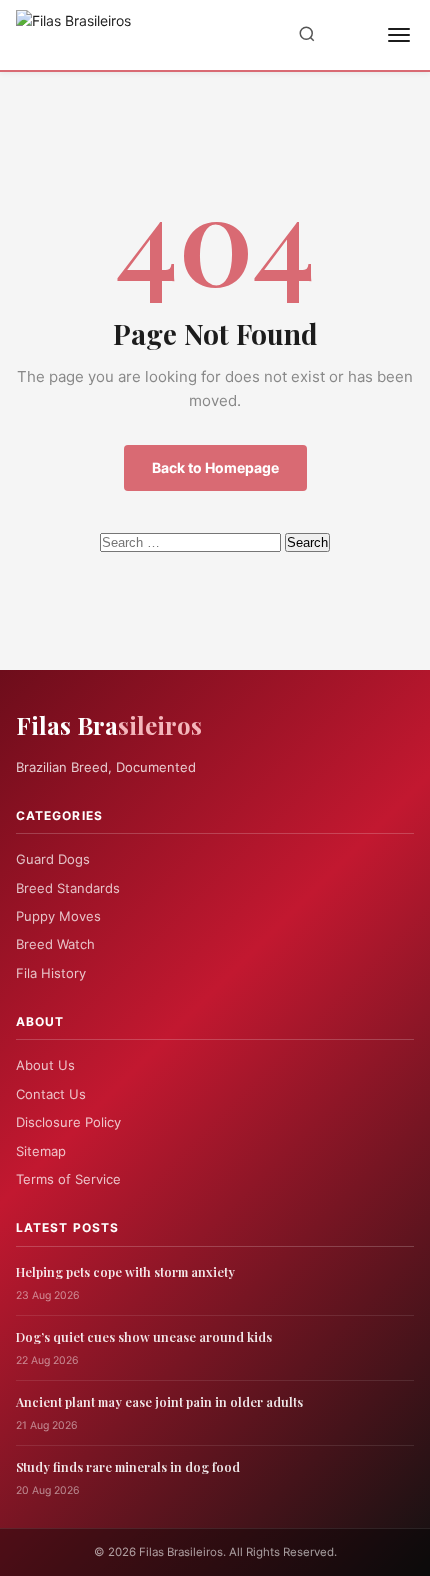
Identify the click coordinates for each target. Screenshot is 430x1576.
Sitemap (41, 1151)
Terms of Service (68, 1179)
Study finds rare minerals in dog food (128, 1466)
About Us (45, 1065)
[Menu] (399, 35)
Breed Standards (68, 888)
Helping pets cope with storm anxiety (125, 1271)
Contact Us (51, 1094)
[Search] (307, 35)
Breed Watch (55, 944)
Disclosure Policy (68, 1122)
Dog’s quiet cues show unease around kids (144, 1336)
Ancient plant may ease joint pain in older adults (159, 1401)
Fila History (51, 973)
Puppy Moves (58, 916)
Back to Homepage (215, 467)
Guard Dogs (53, 859)
